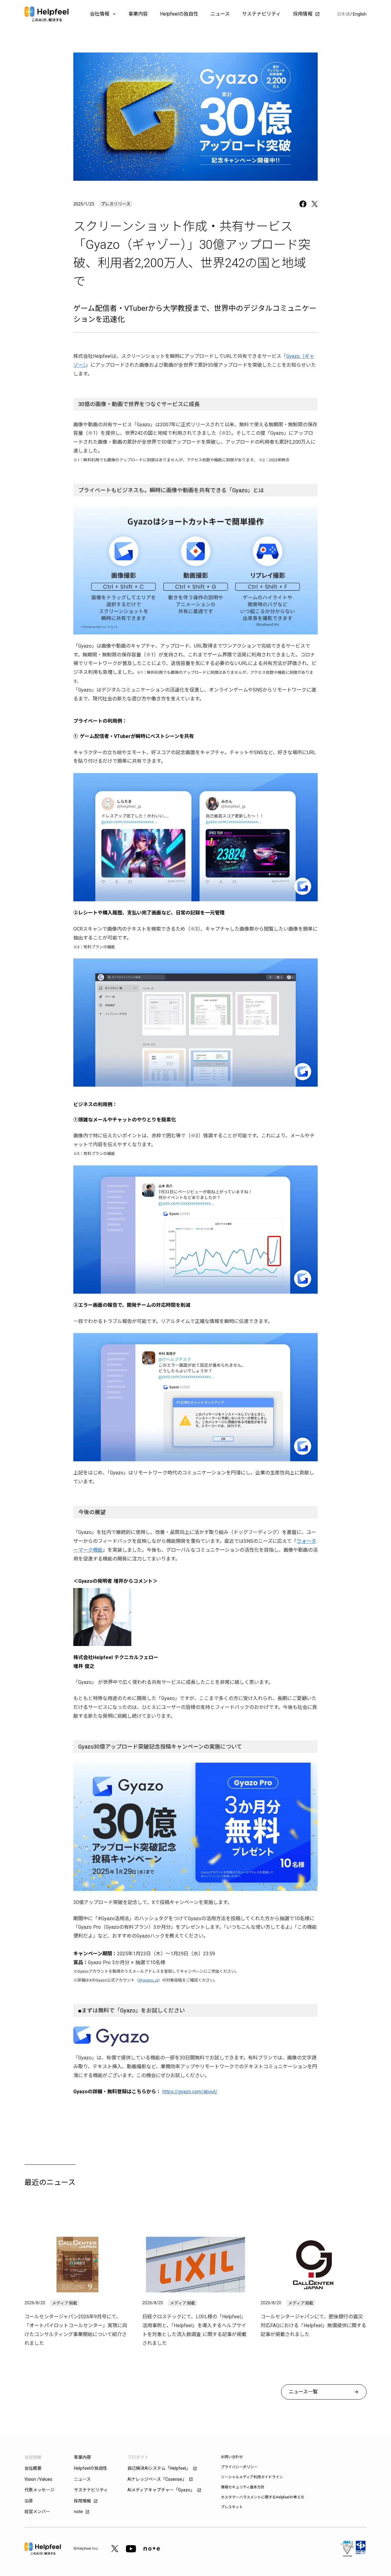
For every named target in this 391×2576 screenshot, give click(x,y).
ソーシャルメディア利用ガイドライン (252, 2477)
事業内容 (138, 14)
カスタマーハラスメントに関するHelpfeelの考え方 (263, 2497)
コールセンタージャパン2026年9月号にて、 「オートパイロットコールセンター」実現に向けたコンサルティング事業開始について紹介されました (76, 2330)
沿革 (29, 2501)
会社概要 (33, 2468)
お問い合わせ (232, 2457)
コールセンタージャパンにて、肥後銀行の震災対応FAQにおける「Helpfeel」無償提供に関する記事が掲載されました (313, 2325)
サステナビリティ (261, 14)
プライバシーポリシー (239, 2467)
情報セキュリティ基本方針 (243, 2487)
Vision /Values (38, 2479)
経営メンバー (37, 2512)
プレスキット (232, 2507)
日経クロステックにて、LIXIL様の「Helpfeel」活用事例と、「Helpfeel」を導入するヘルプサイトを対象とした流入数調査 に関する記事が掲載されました (194, 2330)
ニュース (220, 14)
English (360, 14)
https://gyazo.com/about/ (190, 2092)
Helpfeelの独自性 (179, 14)
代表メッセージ (39, 2490)
